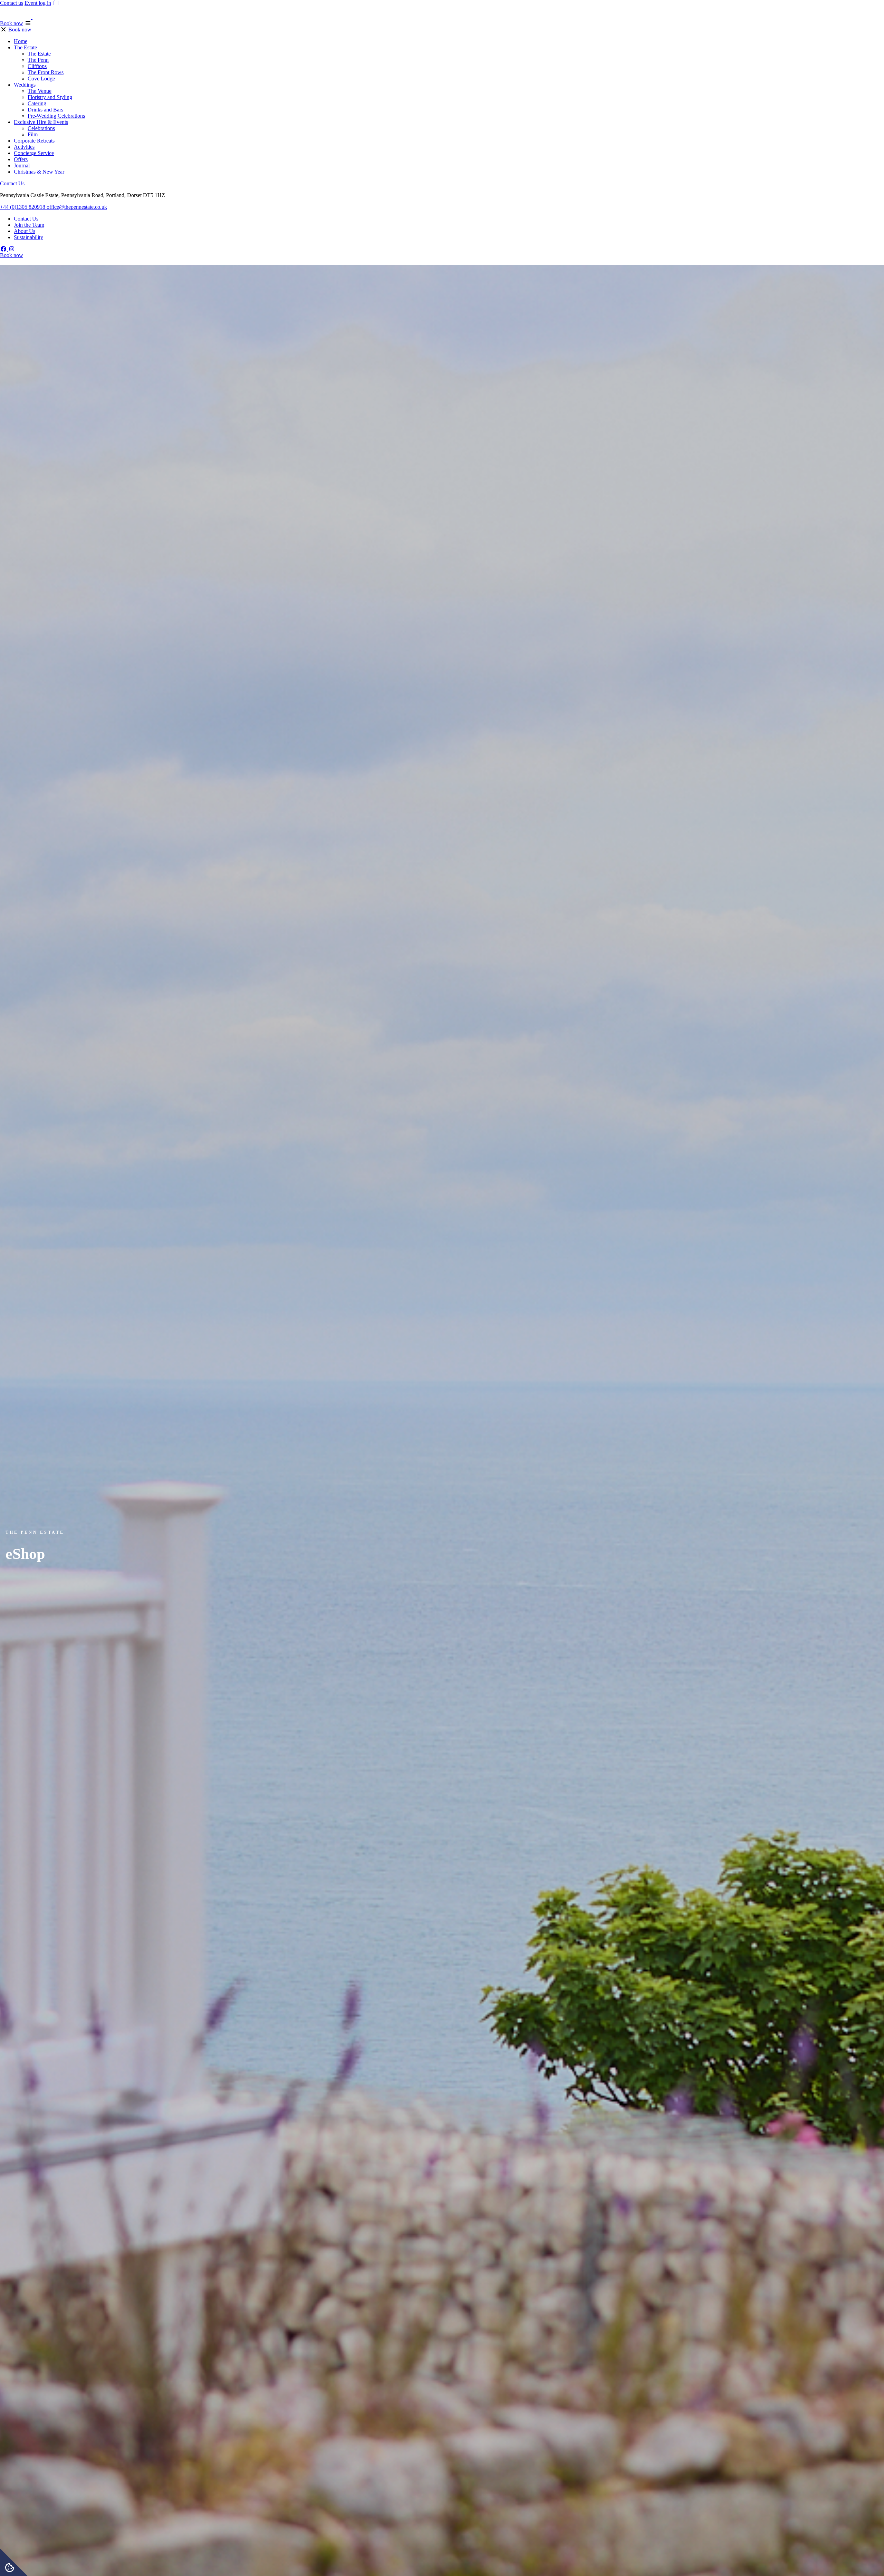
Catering (37, 103)
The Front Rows (46, 72)
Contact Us (12, 183)
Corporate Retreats (34, 141)
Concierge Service (34, 153)
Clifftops (37, 66)
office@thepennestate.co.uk (77, 207)
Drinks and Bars (45, 110)
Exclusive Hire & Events (41, 122)
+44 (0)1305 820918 (23, 207)
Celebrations (41, 128)
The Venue (40, 91)
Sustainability (28, 237)
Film (33, 134)
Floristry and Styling (50, 97)
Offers (21, 159)
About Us (25, 231)
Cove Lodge (41, 79)
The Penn (38, 60)
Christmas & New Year (39, 172)
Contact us (12, 3)
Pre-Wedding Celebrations (56, 116)
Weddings (25, 85)
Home (21, 41)
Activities (24, 147)
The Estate (25, 47)
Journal (22, 165)
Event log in (38, 3)
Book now (12, 23)
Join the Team (29, 225)
